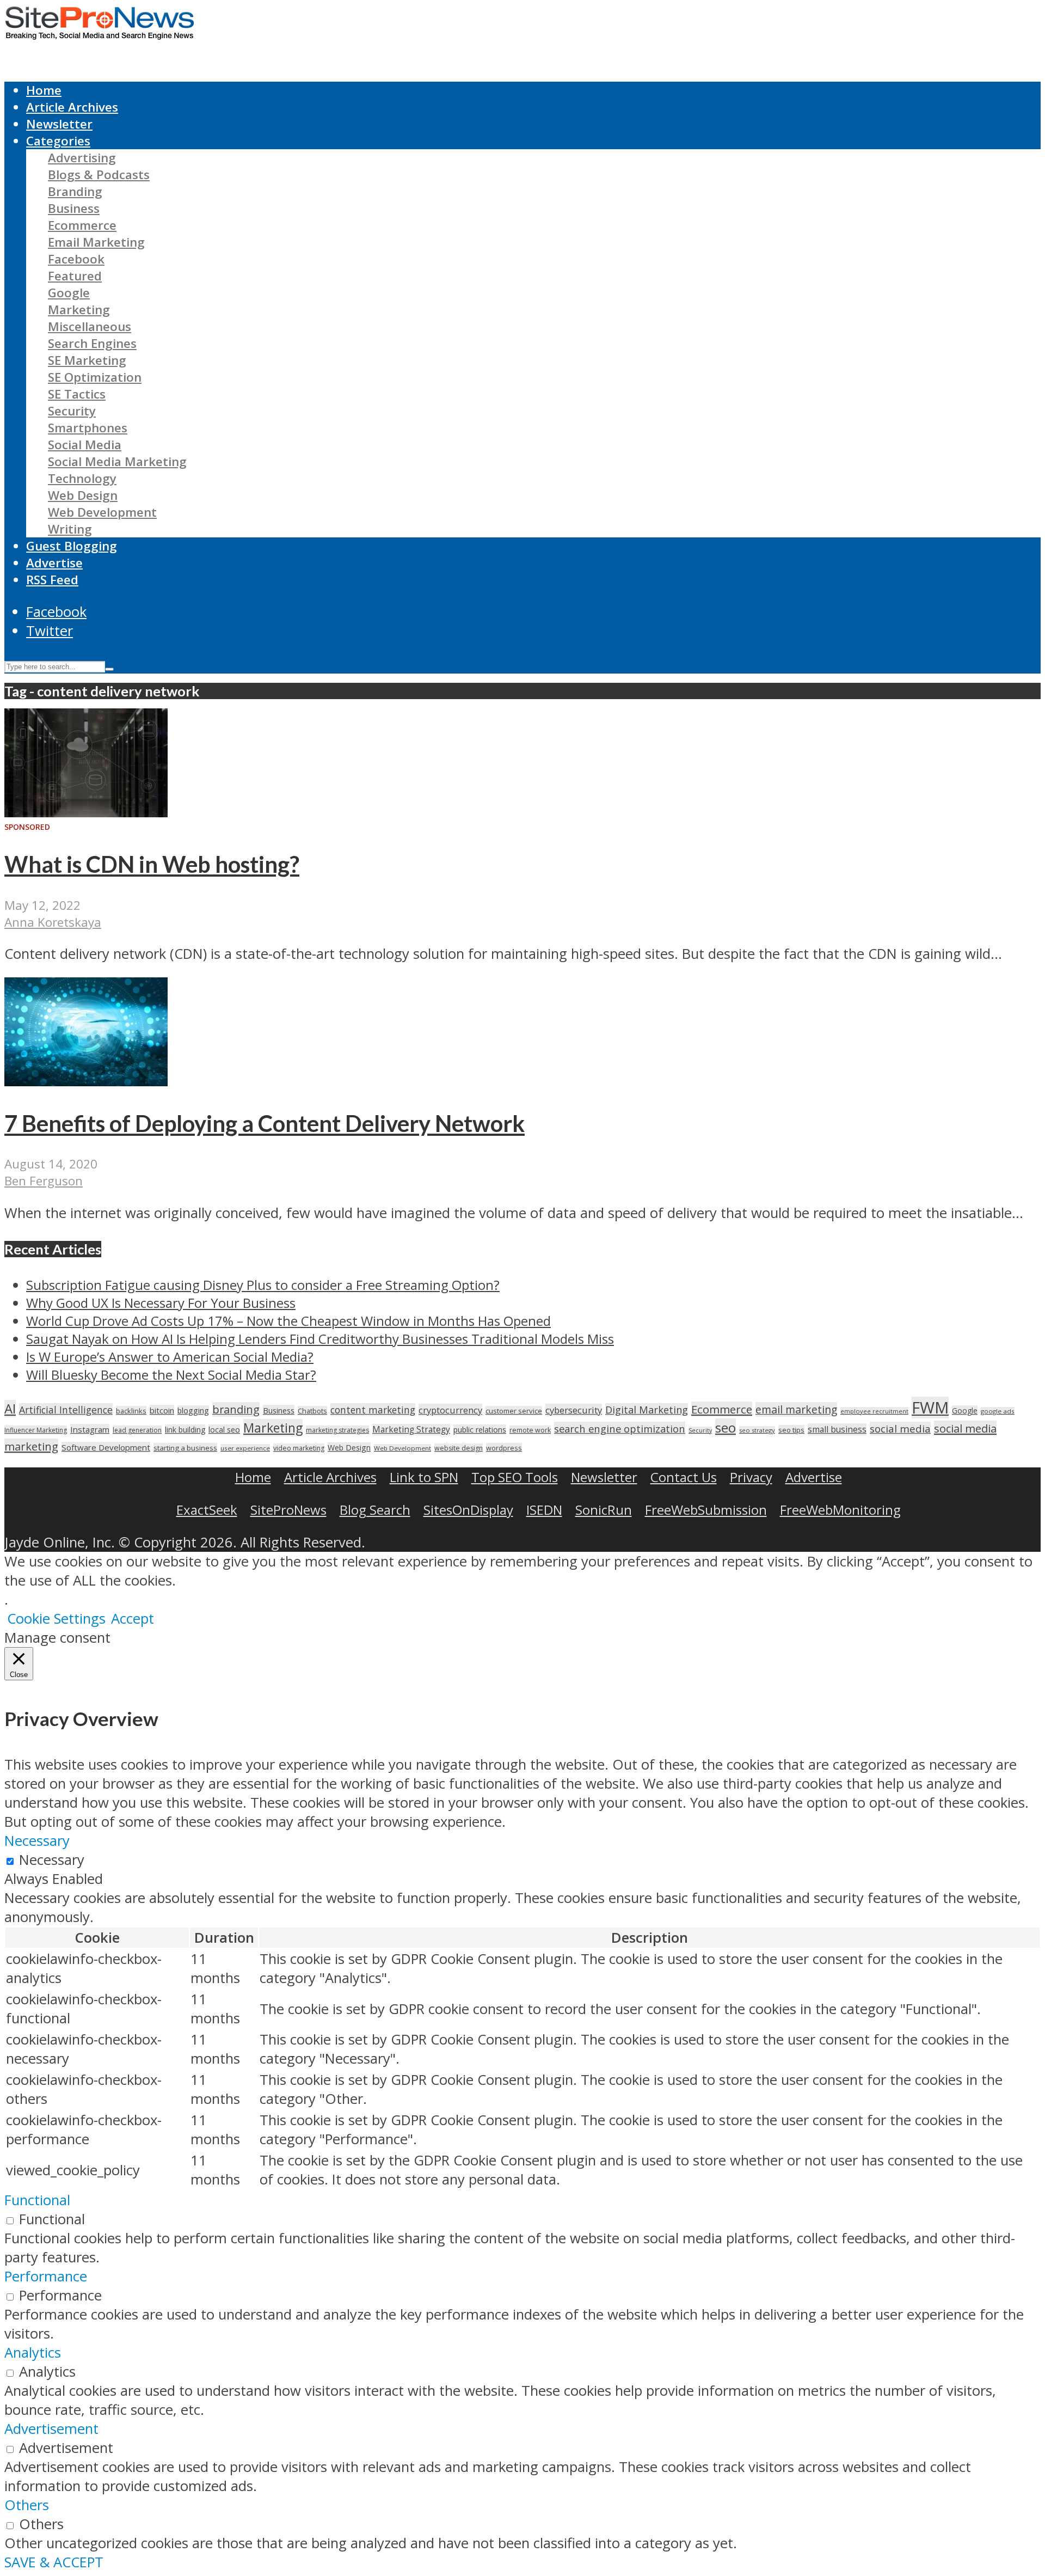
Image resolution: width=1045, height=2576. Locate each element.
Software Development (106, 1447)
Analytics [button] (33, 2352)
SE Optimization (95, 377)
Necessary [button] (37, 1841)
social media (900, 1428)
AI (10, 1409)
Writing (70, 529)
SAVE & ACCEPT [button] (54, 2562)
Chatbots (312, 1411)
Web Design (83, 495)
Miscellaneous (90, 326)
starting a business (185, 1448)
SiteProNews (288, 1510)
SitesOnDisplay (468, 1510)
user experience (245, 1448)
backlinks (131, 1411)
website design (459, 1448)
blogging (193, 1411)
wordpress (504, 1448)
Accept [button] (133, 1619)
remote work (530, 1430)
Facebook (76, 259)
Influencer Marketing (36, 1430)
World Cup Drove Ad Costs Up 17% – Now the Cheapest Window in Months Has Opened (288, 1321)
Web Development (102, 512)
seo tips (791, 1430)
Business (74, 208)
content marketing (373, 1410)
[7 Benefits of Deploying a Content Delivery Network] (86, 1081)
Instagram (90, 1429)
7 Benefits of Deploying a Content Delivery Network (265, 1123)
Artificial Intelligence (66, 1410)
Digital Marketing (647, 1410)
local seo (224, 1430)
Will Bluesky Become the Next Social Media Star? (171, 1375)
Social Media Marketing (117, 461)
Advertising (82, 158)
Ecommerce (82, 225)
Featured (75, 276)
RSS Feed (52, 580)
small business (837, 1429)
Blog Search (375, 1510)
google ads (998, 1411)
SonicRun (604, 1510)
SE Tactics (77, 394)
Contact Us (684, 1477)
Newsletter (59, 124)
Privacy (751, 1477)
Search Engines (92, 343)
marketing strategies (337, 1430)
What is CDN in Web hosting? (152, 864)
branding (236, 1409)
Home (44, 90)
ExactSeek (207, 1510)
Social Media (85, 445)
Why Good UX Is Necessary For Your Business (161, 1303)
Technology (82, 478)
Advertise (54, 563)
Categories (58, 141)
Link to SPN (424, 1477)
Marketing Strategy (411, 1430)
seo (726, 1427)
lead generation (137, 1430)
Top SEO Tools (515, 1477)
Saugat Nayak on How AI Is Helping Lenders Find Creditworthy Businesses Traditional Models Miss (320, 1339)
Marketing (79, 310)
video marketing (299, 1448)
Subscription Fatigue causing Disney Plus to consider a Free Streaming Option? (263, 1285)
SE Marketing (87, 360)
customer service (514, 1411)
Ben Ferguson (44, 1181)
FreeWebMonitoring (840, 1510)
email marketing (796, 1409)
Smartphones (88, 428)
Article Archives (72, 107)
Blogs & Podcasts (99, 175)
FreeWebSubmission (706, 1510)
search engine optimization (620, 1428)
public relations (480, 1430)
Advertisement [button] (51, 2429)
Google (69, 293)
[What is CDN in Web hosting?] (86, 812)
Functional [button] (37, 2200)
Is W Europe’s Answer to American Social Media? (170, 1357)
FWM (930, 1408)
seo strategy (757, 1430)
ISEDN (544, 1510)
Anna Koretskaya (53, 922)
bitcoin (162, 1410)
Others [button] (27, 2505)
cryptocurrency (450, 1410)
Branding (75, 191)
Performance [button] (46, 2276)
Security (72, 411)
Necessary (52, 1860)
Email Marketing (96, 242)
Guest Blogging (72, 546)
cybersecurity (574, 1410)
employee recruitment (874, 1411)
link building (185, 1430)
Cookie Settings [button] (56, 1619)
